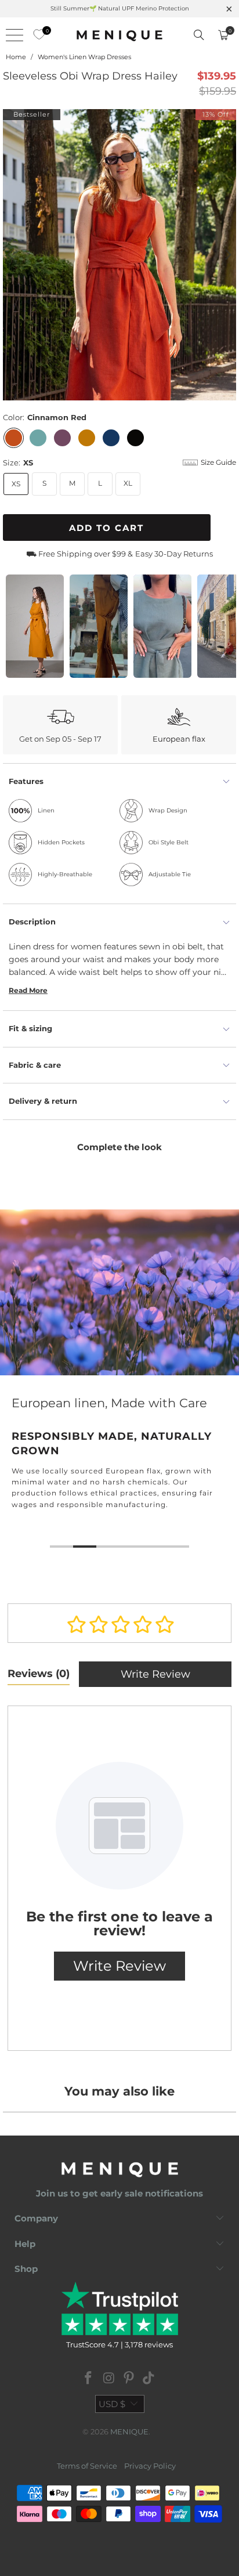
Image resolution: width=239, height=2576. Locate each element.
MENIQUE (129, 2432)
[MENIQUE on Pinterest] (129, 2379)
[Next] (227, 255)
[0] (36, 35)
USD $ (112, 2404)
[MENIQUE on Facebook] (89, 2379)
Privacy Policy (150, 2466)
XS (16, 484)
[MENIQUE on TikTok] (149, 2379)
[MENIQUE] (119, 35)
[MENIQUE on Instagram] (109, 2379)
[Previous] (12, 255)
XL (128, 483)
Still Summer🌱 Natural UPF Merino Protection (120, 8)
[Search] (199, 35)
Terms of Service (87, 2466)
